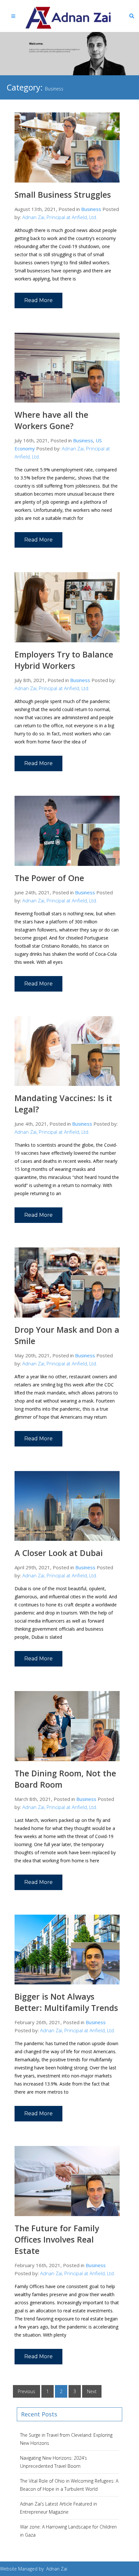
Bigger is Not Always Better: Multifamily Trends (66, 2002)
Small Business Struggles (63, 195)
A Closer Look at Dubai (59, 1553)
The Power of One (49, 878)
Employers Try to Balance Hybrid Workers (64, 660)
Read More (38, 300)
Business (91, 209)
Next (92, 2391)
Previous (27, 2391)
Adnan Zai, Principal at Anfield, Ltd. (60, 217)
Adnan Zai (57, 2569)
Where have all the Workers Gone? (51, 420)
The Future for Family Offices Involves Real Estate (57, 2239)
